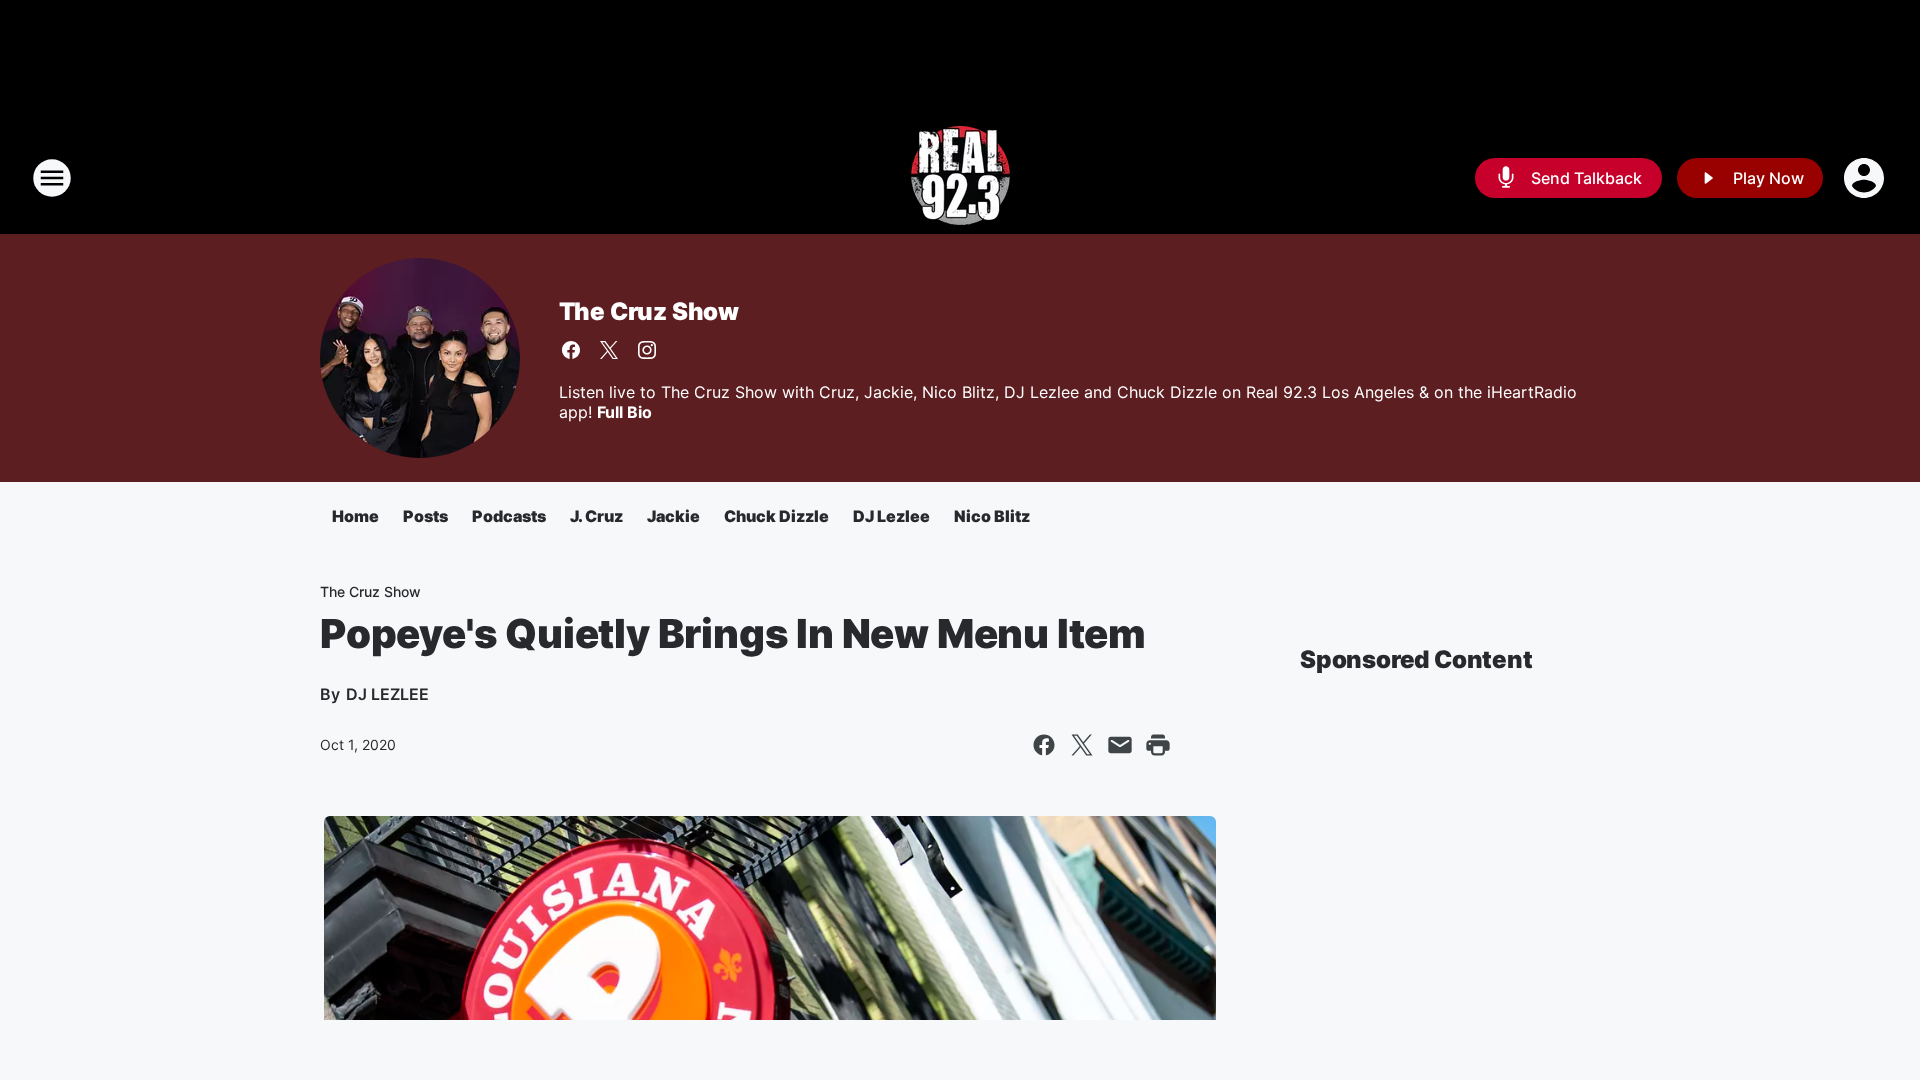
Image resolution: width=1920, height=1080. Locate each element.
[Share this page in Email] (1120, 745)
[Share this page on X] (1082, 745)
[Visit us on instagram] (647, 350)
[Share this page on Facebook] (1044, 745)
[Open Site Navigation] (52, 178)
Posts (425, 516)
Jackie (673, 516)
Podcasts (509, 516)
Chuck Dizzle (776, 516)
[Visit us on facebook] (571, 350)
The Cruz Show (649, 311)
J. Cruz (596, 516)
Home (355, 516)
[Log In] (1866, 178)
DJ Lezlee (891, 516)
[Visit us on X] (609, 350)
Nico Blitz (992, 516)
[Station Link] (960, 178)
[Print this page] (1158, 745)
